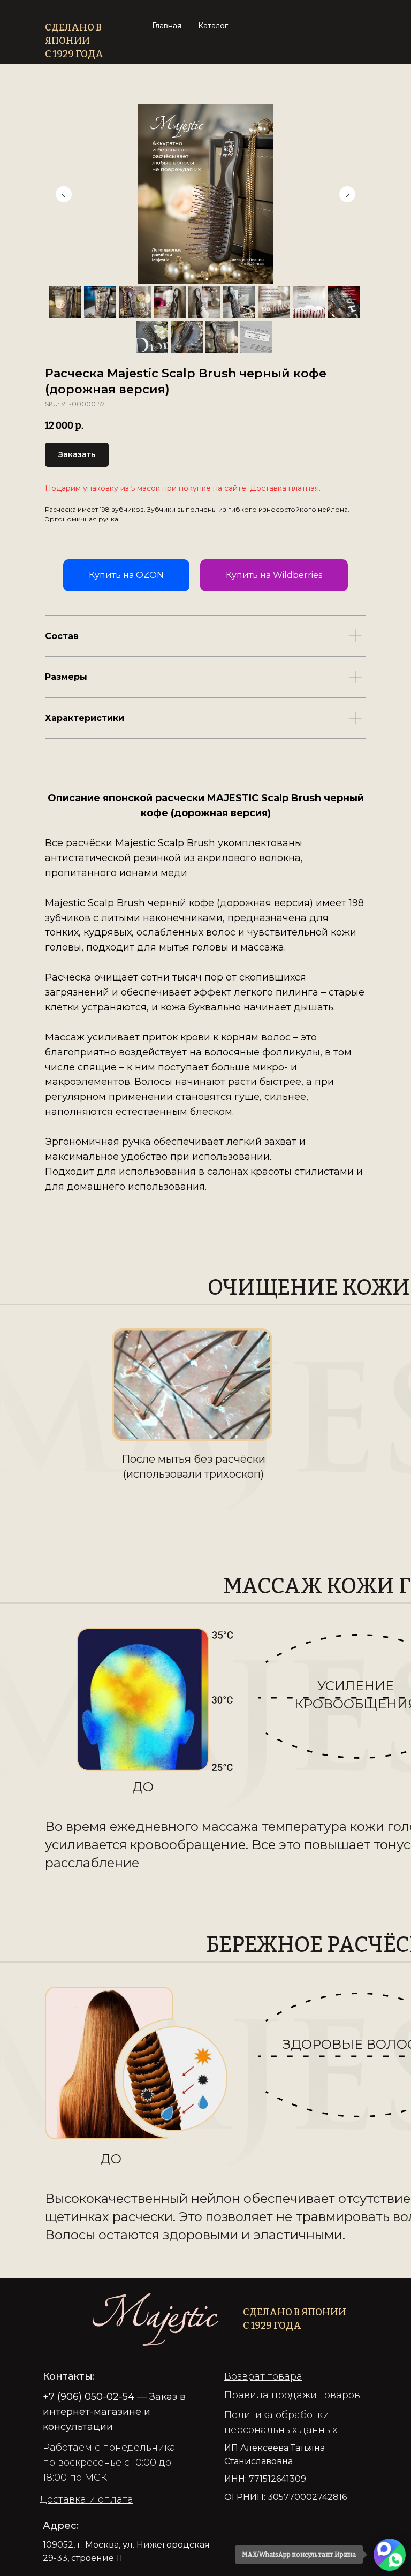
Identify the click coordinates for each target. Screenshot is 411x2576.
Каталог (213, 26)
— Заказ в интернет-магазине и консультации (114, 2412)
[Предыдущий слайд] (64, 194)
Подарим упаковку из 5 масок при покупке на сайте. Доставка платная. (183, 488)
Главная (167, 26)
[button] (86, 2499)
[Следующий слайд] (347, 194)
